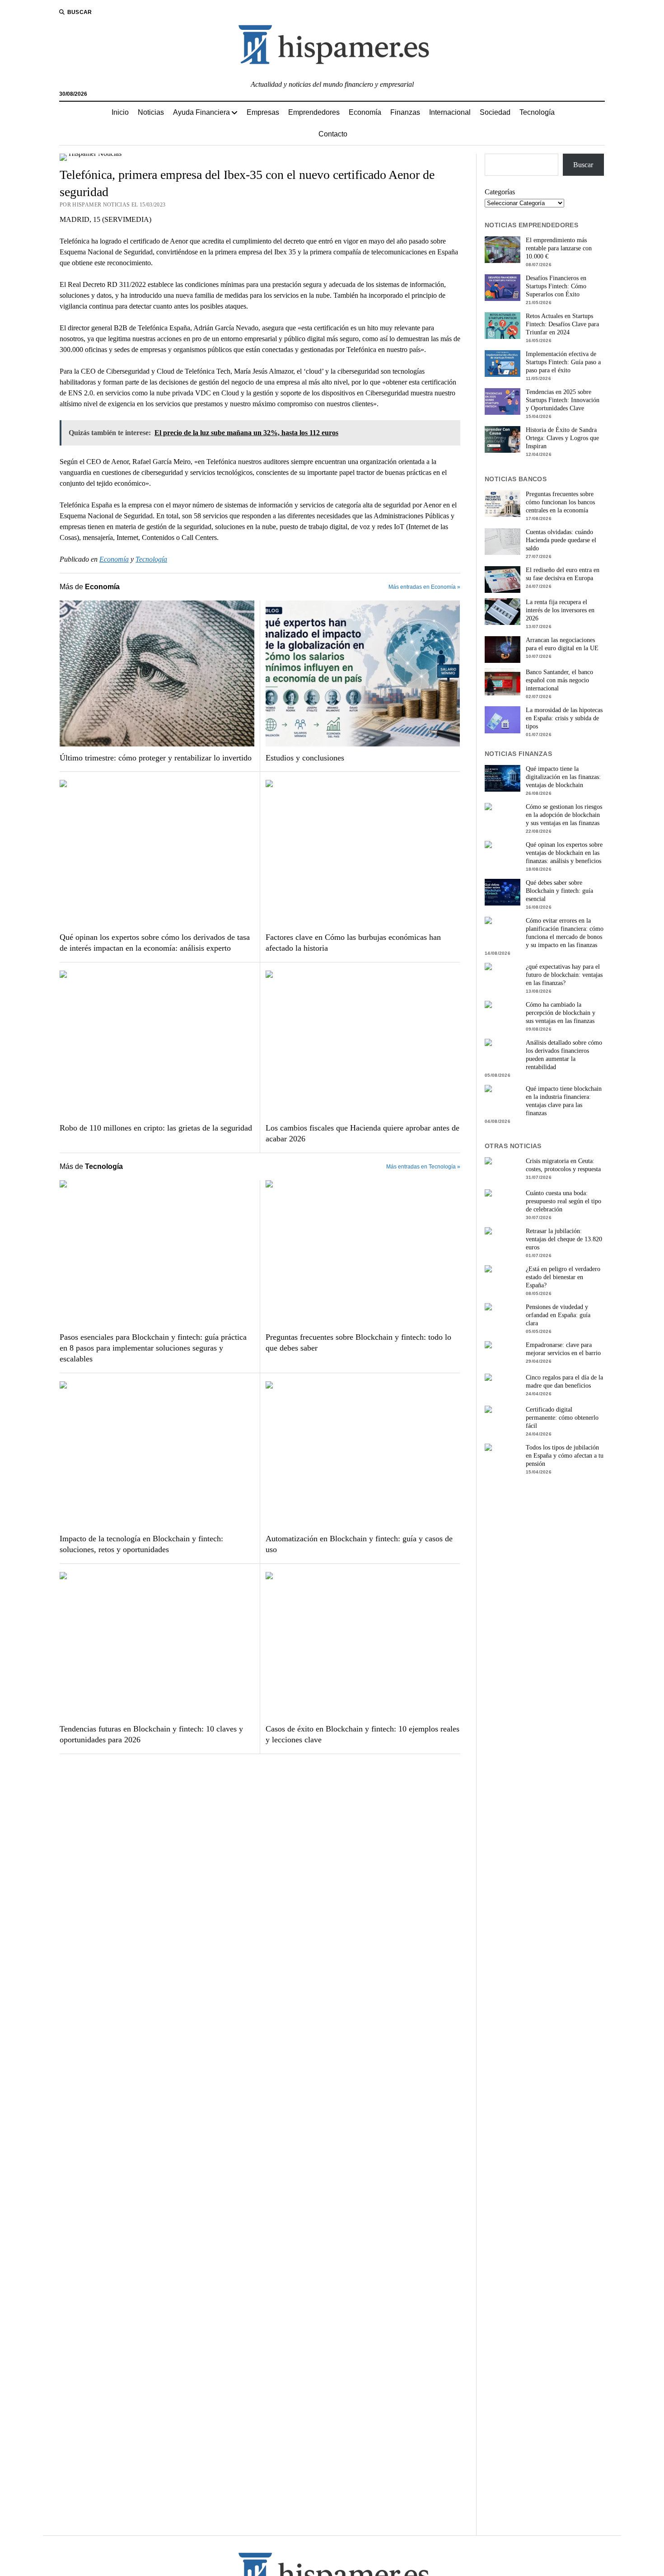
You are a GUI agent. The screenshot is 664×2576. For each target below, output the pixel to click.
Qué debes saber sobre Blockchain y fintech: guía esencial (559, 891)
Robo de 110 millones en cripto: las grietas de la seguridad (156, 1128)
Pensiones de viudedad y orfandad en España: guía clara (558, 1315)
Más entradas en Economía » (424, 587)
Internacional (450, 112)
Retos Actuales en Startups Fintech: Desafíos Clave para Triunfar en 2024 (562, 324)
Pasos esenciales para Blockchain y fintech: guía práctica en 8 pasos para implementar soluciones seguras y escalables (153, 1348)
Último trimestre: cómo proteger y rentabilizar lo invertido (156, 758)
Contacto (333, 134)
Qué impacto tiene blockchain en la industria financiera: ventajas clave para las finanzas (564, 1101)
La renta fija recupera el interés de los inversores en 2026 (560, 610)
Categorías (500, 192)
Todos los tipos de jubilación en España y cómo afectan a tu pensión (565, 1456)
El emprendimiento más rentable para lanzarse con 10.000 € (559, 248)
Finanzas (405, 112)
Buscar (583, 165)
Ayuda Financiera (201, 112)
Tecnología (537, 112)
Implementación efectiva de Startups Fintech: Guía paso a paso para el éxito (563, 362)
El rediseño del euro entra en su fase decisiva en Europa (563, 574)
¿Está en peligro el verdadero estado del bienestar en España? (563, 1277)
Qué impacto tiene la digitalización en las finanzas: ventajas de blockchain (563, 777)
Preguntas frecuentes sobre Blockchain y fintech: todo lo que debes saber (358, 1342)
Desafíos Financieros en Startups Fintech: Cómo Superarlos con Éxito (556, 286)
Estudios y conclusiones (305, 758)
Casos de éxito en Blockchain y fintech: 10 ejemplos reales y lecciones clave (362, 1734)
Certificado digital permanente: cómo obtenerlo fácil (562, 1418)
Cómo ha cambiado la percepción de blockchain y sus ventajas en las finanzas (561, 1013)
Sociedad (495, 112)
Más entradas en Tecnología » (423, 1167)
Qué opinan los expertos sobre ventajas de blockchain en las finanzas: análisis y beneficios (564, 853)
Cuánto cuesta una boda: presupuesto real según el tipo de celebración (563, 1201)
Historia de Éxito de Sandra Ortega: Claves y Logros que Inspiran (562, 438)
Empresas (263, 112)
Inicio (120, 112)
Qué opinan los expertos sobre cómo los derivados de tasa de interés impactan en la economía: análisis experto (155, 943)
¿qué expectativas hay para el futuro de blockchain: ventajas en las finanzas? (564, 975)
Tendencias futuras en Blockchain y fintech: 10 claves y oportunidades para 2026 (151, 1734)
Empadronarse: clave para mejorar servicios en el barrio (563, 1349)
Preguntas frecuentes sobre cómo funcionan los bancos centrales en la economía (560, 502)
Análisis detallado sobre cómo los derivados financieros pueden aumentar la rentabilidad (564, 1055)
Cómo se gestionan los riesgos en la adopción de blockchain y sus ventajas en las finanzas (564, 815)
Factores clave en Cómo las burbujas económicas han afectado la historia (353, 943)
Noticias (151, 112)
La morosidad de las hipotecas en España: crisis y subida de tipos (564, 718)
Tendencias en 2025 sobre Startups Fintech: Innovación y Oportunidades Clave (563, 400)
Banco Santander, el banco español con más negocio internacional (559, 680)
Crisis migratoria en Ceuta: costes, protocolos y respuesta (563, 1165)
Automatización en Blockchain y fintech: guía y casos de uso (359, 1544)
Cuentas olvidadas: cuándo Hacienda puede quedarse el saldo (561, 540)
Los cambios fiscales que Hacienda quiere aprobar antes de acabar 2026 (362, 1133)
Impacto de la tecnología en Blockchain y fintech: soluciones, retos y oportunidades (141, 1544)
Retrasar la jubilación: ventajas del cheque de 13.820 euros (564, 1239)
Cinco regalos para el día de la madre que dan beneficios (564, 1382)
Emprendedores (314, 112)
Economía (365, 112)
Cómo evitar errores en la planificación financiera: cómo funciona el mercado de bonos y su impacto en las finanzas (565, 933)
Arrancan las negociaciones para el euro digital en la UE (562, 644)
